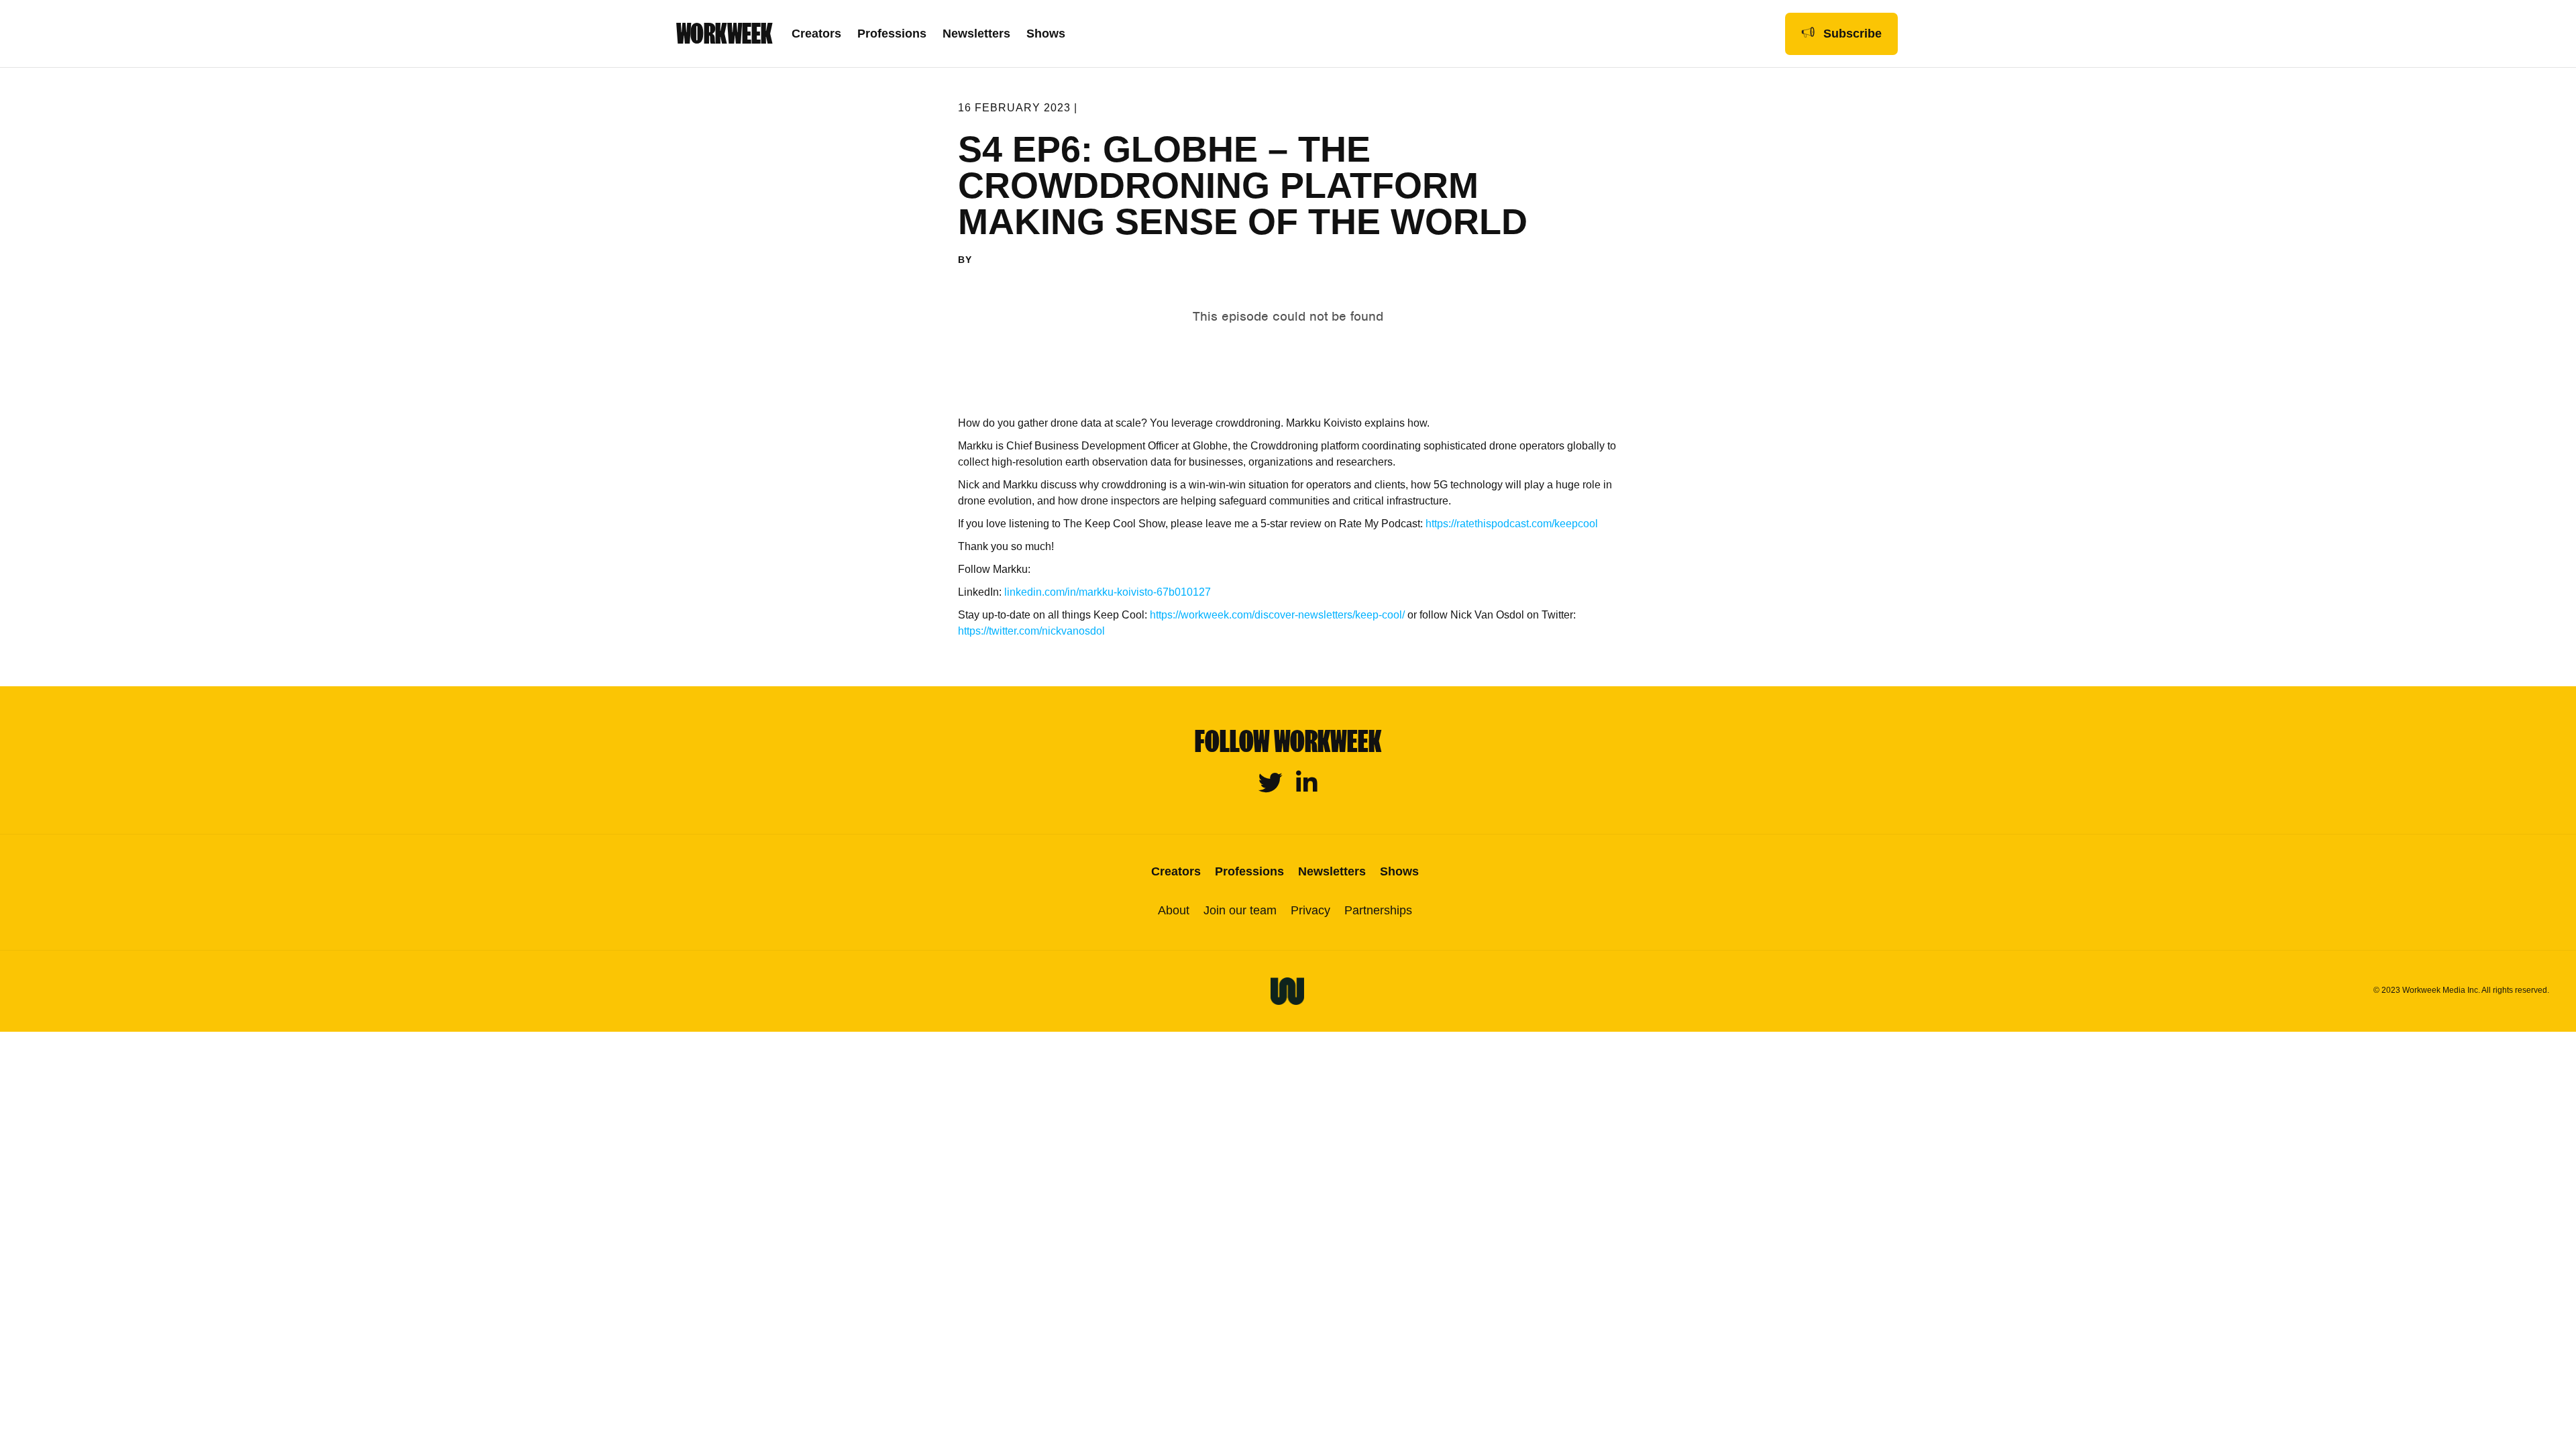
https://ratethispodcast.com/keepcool (1510, 524)
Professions (892, 34)
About (1174, 910)
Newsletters (976, 34)
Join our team (1240, 910)
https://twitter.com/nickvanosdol (1031, 631)
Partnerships (1378, 910)
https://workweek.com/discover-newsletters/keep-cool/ (1277, 615)
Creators (816, 34)
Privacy (1310, 910)
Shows (1046, 34)
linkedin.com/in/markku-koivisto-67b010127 (1108, 592)
